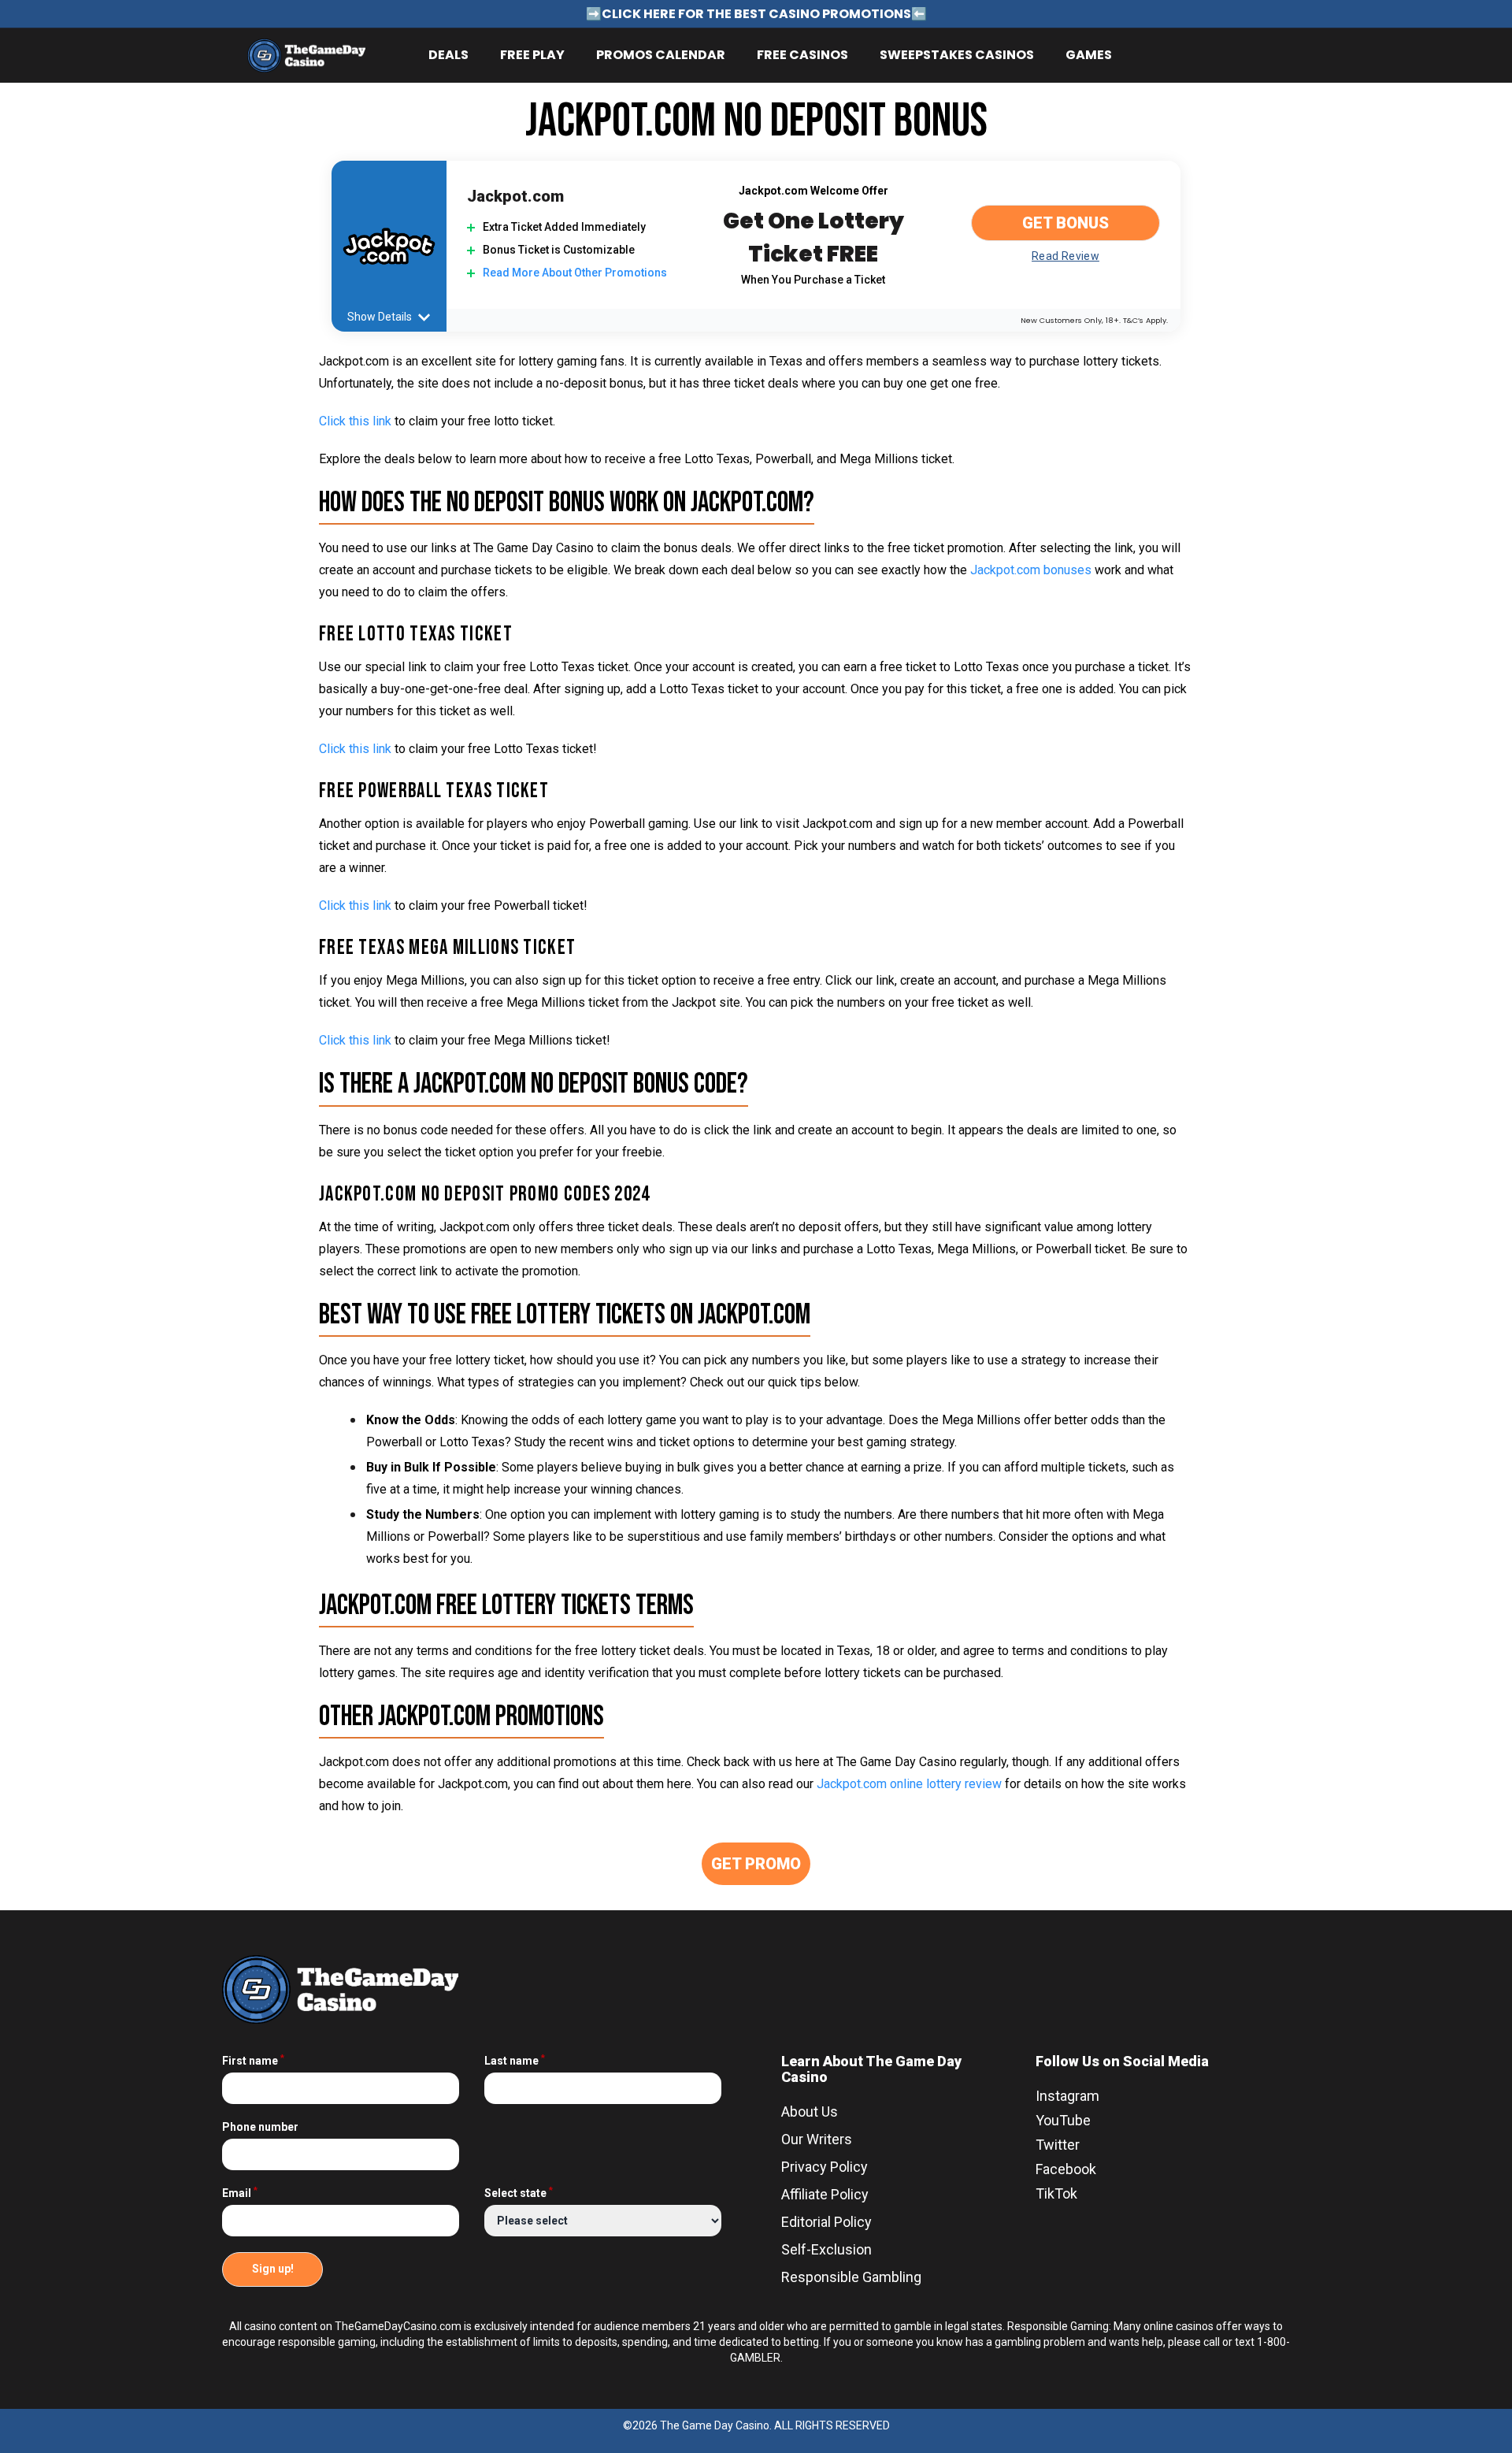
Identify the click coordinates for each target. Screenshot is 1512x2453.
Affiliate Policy (825, 2194)
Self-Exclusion (826, 2249)
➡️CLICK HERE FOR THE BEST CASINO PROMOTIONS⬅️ (756, 14)
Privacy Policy (825, 2167)
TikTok (1056, 2193)
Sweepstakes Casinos (957, 55)
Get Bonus (1065, 223)
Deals (448, 55)
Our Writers (817, 2139)
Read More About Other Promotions (575, 273)
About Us (810, 2112)
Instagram (1067, 2096)
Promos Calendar (661, 55)
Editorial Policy (826, 2222)
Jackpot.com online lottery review (909, 1784)
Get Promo (756, 1864)
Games (1089, 55)
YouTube (1063, 2120)
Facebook (1066, 2169)
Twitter (1058, 2145)
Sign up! (273, 2269)
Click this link (355, 749)
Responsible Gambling (851, 2277)
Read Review (1065, 256)
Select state (519, 2193)
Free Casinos (802, 55)
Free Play (532, 55)
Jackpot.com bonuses (1031, 570)
